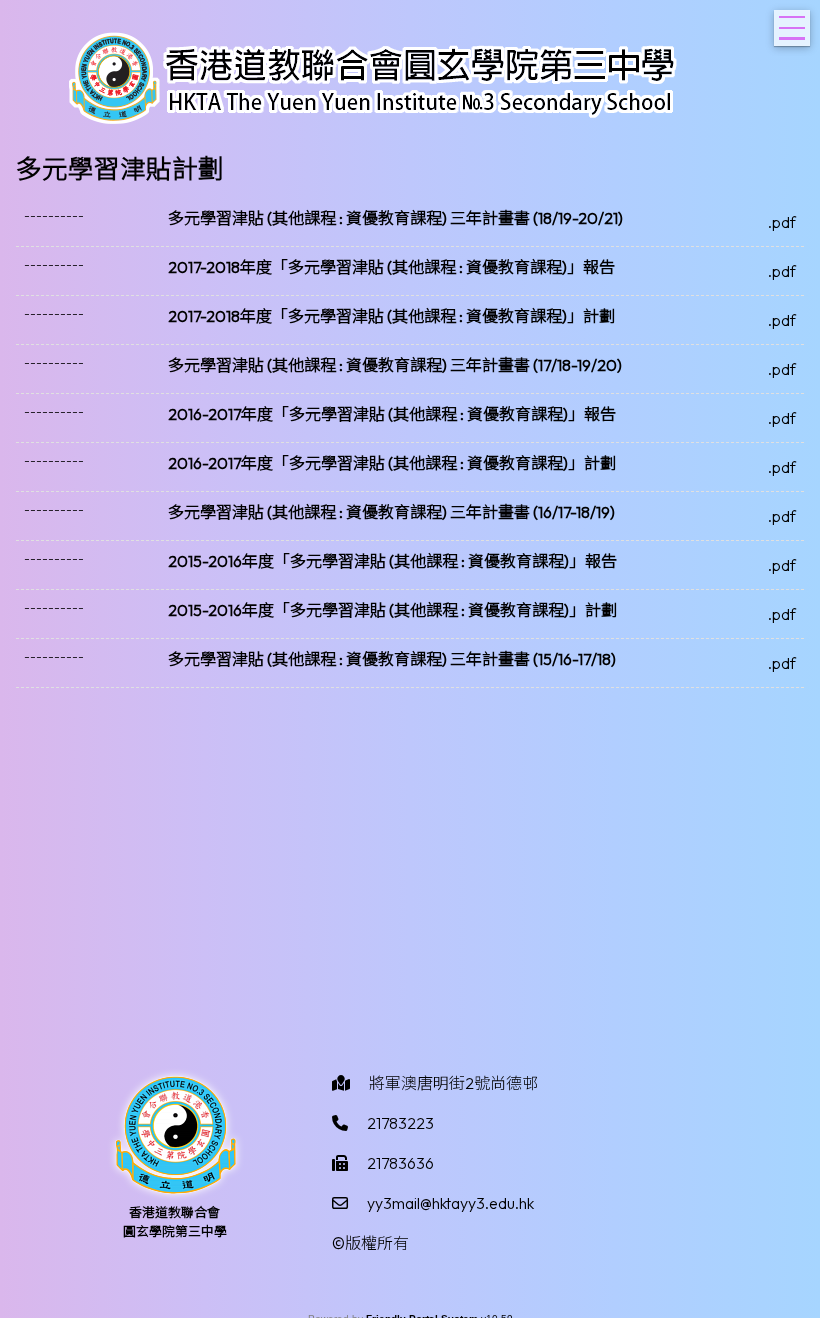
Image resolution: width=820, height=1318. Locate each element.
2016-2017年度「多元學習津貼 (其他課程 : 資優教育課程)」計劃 (392, 463)
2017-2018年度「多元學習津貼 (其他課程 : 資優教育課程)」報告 (391, 267)
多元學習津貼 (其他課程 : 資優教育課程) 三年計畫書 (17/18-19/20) (395, 365)
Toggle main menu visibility (792, 28)
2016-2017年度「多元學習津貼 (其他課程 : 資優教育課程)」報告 (392, 414)
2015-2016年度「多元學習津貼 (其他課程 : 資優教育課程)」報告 (392, 561)
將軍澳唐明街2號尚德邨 (453, 1083)
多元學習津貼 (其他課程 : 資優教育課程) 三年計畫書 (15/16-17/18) (392, 659)
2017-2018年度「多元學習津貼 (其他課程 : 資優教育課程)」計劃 (391, 316)
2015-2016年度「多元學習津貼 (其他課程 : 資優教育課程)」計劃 (392, 610)
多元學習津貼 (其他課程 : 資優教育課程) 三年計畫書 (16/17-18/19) (391, 512)
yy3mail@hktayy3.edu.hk (450, 1203)
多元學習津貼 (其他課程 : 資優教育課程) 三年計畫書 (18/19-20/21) (395, 218)
